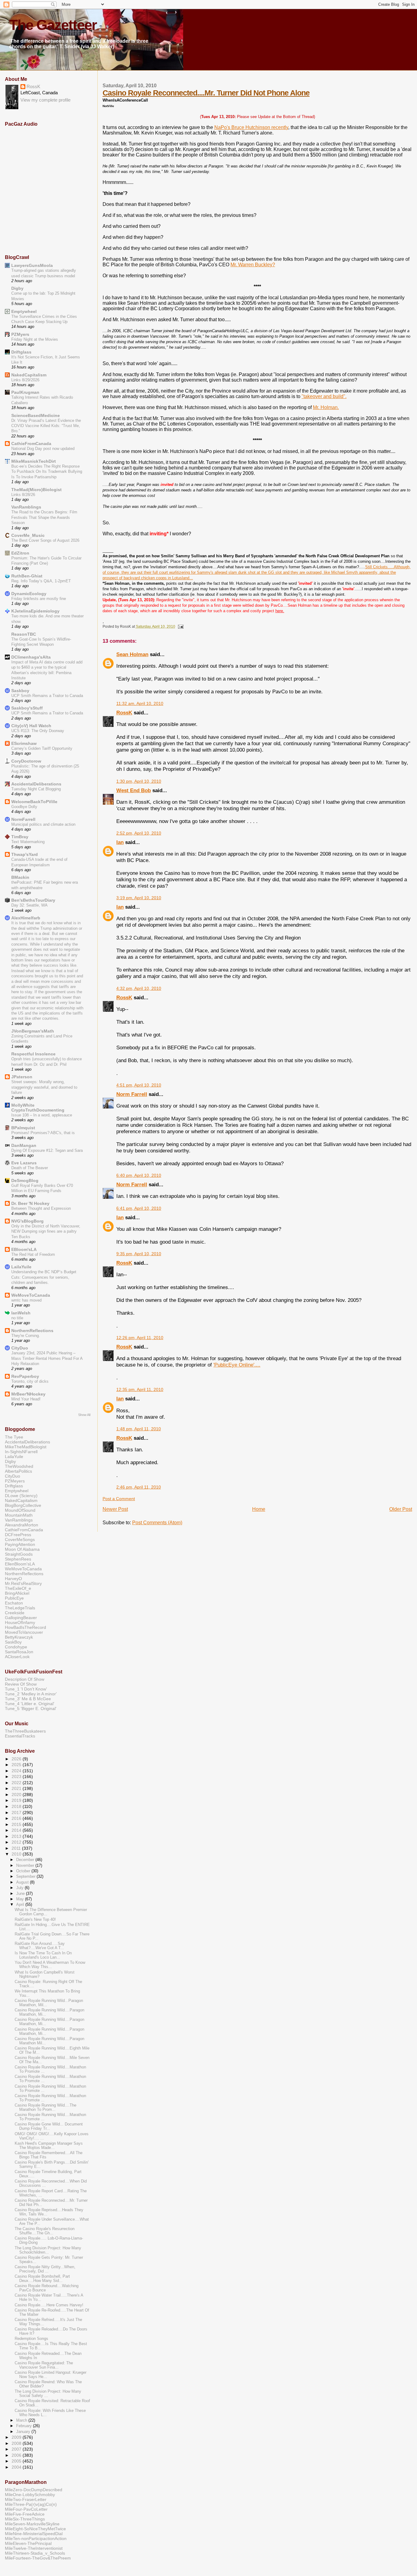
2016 (17, 1818)
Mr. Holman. (326, 407)
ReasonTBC (24, 634)
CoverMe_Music (28, 535)
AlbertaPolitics (18, 1471)
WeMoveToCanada (31, 1295)
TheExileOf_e (18, 1588)
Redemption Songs (31, 2339)
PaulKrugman (25, 392)
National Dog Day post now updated (43, 449)
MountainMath (19, 1515)
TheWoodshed (19, 1466)
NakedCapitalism (29, 375)
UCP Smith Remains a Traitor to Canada (47, 696)
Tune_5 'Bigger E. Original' (31, 1708)
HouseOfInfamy (20, 1622)
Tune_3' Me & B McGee (28, 1699)
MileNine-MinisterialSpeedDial (34, 2534)
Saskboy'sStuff (27, 708)
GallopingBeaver (21, 1618)
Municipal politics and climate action (43, 824)
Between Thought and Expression (41, 1208)
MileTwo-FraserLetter (26, 2499)
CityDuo (20, 1348)
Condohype (16, 1647)
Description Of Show (25, 1679)
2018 (17, 1806)
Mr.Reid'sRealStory (23, 1583)
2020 (17, 1795)
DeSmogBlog (25, 1180)
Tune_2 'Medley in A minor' (31, 1694)
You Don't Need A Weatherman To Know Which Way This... (50, 1965)
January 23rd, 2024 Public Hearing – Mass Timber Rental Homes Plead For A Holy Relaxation (47, 1358)
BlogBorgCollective (23, 1505)
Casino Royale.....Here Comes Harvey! (49, 2305)
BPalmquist (23, 1128)
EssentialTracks (20, 1736)
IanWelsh (21, 1313)
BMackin (20, 877)
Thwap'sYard (25, 854)
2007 (17, 2449)
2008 (17, 2443)
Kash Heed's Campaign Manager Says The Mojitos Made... (49, 2146)
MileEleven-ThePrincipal (28, 2543)
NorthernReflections (32, 1331)
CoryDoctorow (26, 761)
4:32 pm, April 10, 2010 (139, 988)
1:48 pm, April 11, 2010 (139, 1429)
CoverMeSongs (20, 1539)
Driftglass (21, 352)
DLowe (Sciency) (21, 1496)
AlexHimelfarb (26, 918)
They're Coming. (26, 1336)
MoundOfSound (20, 1510)
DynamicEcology (29, 594)
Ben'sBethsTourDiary (33, 900)
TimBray (20, 837)
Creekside (15, 1613)
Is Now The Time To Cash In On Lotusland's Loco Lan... (43, 1955)
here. (280, 611)
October (24, 1871)
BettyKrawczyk (19, 1637)
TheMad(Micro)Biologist (36, 490)
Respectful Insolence (33, 1054)
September (26, 1876)
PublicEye (14, 1598)
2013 (17, 1836)
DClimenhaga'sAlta (31, 657)
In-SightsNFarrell (21, 1452)
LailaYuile (21, 1267)
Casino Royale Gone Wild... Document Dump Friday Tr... (49, 2126)
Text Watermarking (28, 842)
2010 (17, 1854)
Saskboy (20, 691)
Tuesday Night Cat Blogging (36, 789)
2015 (17, 1824)
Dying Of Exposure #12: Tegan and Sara (47, 1150)
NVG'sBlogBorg (27, 1221)
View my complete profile (45, 100)
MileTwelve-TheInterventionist (34, 2548)
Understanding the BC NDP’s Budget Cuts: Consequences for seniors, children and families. (44, 1277)
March (22, 2420)
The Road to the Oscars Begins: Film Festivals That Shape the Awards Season (44, 517)
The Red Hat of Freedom (33, 1254)
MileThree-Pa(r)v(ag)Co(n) (31, 2504)
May (21, 1899)
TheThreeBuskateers (25, 1731)
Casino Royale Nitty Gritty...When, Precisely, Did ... (45, 2269)
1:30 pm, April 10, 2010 (139, 781)
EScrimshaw (24, 743)
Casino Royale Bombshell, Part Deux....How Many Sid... (42, 2279)
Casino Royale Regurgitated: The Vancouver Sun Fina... (44, 2365)
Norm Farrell (132, 1094)
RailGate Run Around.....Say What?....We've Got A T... (40, 1946)
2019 (17, 1800)
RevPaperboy (25, 1376)
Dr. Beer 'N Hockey (30, 1203)
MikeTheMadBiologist (26, 1447)
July (20, 1888)
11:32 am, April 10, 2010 (140, 704)
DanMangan (24, 1145)
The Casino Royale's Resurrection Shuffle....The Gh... (45, 2231)
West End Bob (134, 790)
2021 (17, 1788)
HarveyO (13, 1579)
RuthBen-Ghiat (27, 576)
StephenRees (18, 1559)
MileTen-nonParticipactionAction (36, 2538)
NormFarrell (23, 819)
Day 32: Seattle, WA (29, 905)
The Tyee (14, 1437)
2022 (17, 1783)
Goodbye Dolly (24, 807)
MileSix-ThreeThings (25, 2519)
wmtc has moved (26, 1300)
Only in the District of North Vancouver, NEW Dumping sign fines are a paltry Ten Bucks (46, 1231)
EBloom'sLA (24, 1249)
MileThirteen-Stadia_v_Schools (35, 2553)
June (21, 1893)
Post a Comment (119, 1499)
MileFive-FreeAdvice (25, 2514)
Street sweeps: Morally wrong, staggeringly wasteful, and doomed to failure (44, 1087)
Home (259, 1509)
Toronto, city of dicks (30, 1381)
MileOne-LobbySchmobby (30, 2495)
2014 (17, 1830)
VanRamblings (26, 507)
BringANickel (17, 1593)
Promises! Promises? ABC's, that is (43, 1133)
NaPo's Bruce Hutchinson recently (251, 127)
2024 (17, 1771)
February (25, 2426)
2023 (17, 1777)
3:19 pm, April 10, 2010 (139, 898)
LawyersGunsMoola (32, 265)
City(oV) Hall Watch (31, 726)
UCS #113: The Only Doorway (38, 731)
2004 (17, 2467)
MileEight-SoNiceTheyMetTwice (35, 2529)
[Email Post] (180, 627)
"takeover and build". (324, 396)
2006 (17, 2455)
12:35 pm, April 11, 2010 (140, 1390)
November (26, 1865)
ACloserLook (17, 1657)
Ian (120, 842)
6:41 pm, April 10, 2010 (139, 1208)
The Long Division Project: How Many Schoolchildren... (48, 2250)
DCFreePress (18, 1535)
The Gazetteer (53, 25)
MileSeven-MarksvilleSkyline (32, 2524)
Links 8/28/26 (23, 495)
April (21, 1904)
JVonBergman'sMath (33, 1031)
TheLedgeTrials (20, 1608)
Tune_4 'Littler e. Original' (30, 1704)
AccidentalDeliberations (36, 784)
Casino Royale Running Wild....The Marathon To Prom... (45, 2107)
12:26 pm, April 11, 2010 (140, 1338)
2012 (17, 1842)
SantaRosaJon (19, 1652)
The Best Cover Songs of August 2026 (45, 540)
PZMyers (20, 334)
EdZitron (20, 553)
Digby (17, 288)
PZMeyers (15, 1481)
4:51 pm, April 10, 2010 (139, 1085)
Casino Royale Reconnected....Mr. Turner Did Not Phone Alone (206, 93)
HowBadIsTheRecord (25, 1627)
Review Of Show (21, 1684)
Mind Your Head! (26, 1399)
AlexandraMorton (22, 1525)
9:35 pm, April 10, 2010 (139, 1254)
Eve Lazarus (24, 1163)
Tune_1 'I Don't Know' (26, 1689)
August (23, 1882)
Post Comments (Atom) (157, 1523)
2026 (17, 1759)
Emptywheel (24, 311)
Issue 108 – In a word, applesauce (42, 1115)
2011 (17, 1848)
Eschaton (14, 1603)
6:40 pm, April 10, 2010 (139, 1175)
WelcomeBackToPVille (34, 802)
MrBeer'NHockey (28, 1394)
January (24, 2432)
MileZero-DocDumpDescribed (34, 2490)
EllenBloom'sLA (20, 1564)
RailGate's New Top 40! (35, 1920)
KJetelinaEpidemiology (35, 611)
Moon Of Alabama (22, 1549)
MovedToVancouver (24, 1632)
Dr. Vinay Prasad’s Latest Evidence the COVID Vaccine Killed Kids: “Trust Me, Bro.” (46, 426)
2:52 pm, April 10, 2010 (139, 833)
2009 (17, 2437)
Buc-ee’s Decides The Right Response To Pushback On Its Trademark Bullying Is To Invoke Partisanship (47, 472)
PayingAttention (20, 1544)
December (26, 1860)
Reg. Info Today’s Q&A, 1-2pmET (41, 581)
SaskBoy (13, 1642)
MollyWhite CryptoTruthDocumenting (38, 1108)
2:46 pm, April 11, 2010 (139, 1487)
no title (17, 1318)
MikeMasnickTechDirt (34, 461)
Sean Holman (132, 654)
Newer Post (115, 1509)
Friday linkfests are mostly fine (39, 599)
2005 (17, 2461)
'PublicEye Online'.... (237, 1365)
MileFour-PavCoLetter (26, 2509)
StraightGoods (19, 1554)
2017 (17, 1813)
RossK (124, 713)
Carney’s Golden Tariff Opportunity (42, 748)
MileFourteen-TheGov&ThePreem (38, 2558)
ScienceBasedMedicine (36, 415)
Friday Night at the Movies (35, 339)
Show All (84, 1415)
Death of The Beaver (30, 1168)
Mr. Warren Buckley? (253, 265)
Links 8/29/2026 (25, 380)
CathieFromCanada (31, 444)
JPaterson (22, 1077)
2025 (17, 1765)
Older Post (401, 1509)
